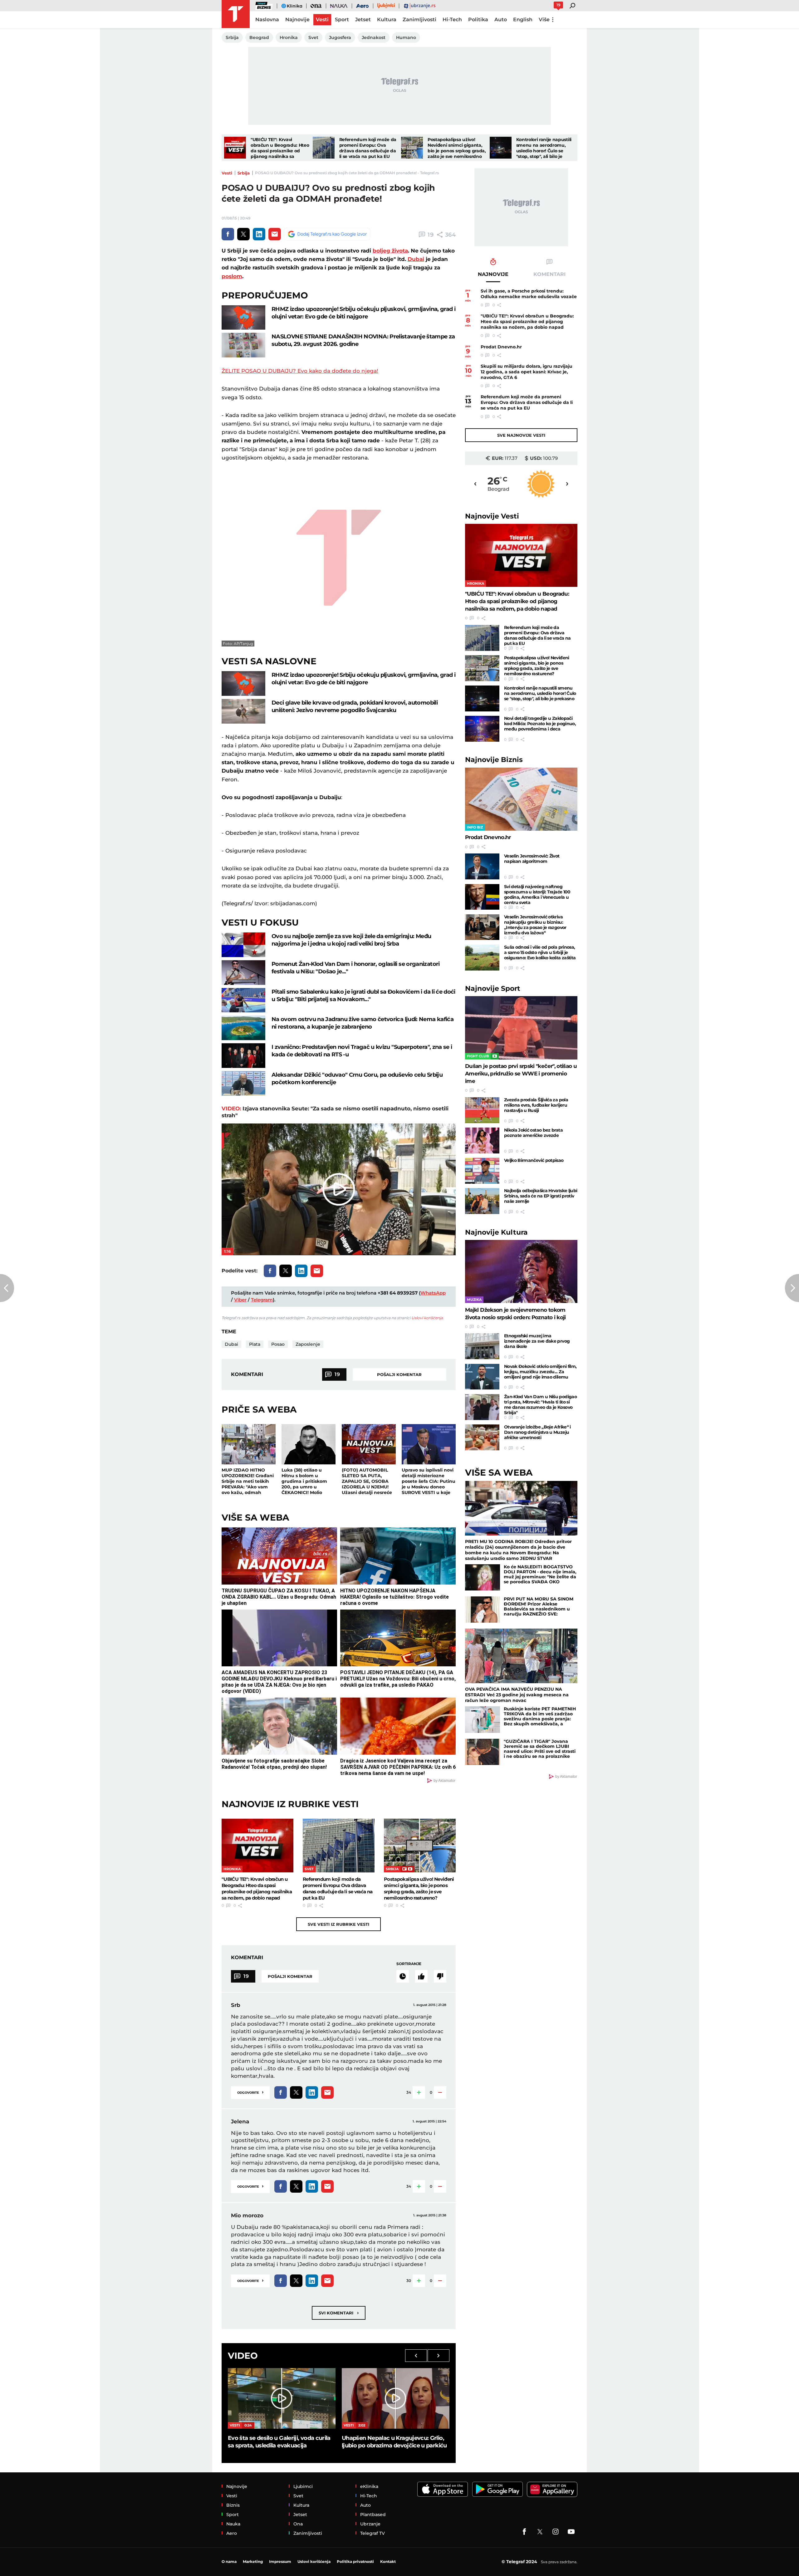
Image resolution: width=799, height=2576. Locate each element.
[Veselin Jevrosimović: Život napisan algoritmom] (482, 866)
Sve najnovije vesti (521, 435)
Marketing (253, 2561)
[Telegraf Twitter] (540, 2532)
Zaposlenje (308, 1344)
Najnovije (492, 516)
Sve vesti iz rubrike (338, 1924)
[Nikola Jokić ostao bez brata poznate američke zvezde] (482, 1141)
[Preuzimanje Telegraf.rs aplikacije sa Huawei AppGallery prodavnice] (552, 2489)
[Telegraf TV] (571, 2532)
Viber (240, 1300)
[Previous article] (7, 1288)
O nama (229, 2561)
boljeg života (390, 251)
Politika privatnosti (355, 2561)
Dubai (416, 259)
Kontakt (388, 2561)
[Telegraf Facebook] (524, 2532)
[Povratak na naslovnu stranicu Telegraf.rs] (236, 14)
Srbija (244, 173)
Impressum (280, 2561)
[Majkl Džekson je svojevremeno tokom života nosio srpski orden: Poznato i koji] (521, 1272)
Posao (278, 1344)
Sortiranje (409, 1964)
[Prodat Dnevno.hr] (521, 799)
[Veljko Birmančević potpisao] (482, 1171)
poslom (232, 276)
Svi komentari (339, 2313)
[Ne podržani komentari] (440, 1976)
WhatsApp (433, 1293)
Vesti (227, 173)
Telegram (262, 1300)
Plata (255, 1344)
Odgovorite (250, 2092)
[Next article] (792, 1288)
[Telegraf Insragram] (556, 2532)
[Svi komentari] (403, 1976)
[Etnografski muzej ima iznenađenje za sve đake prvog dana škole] (482, 1346)
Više (544, 20)
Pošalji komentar (399, 1374)
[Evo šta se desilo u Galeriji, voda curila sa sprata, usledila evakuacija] (282, 2398)
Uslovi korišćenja (427, 1318)
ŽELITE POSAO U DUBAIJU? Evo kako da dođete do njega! (300, 371)
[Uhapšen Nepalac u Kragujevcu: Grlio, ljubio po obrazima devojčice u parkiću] (396, 2398)
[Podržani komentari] (421, 1976)
